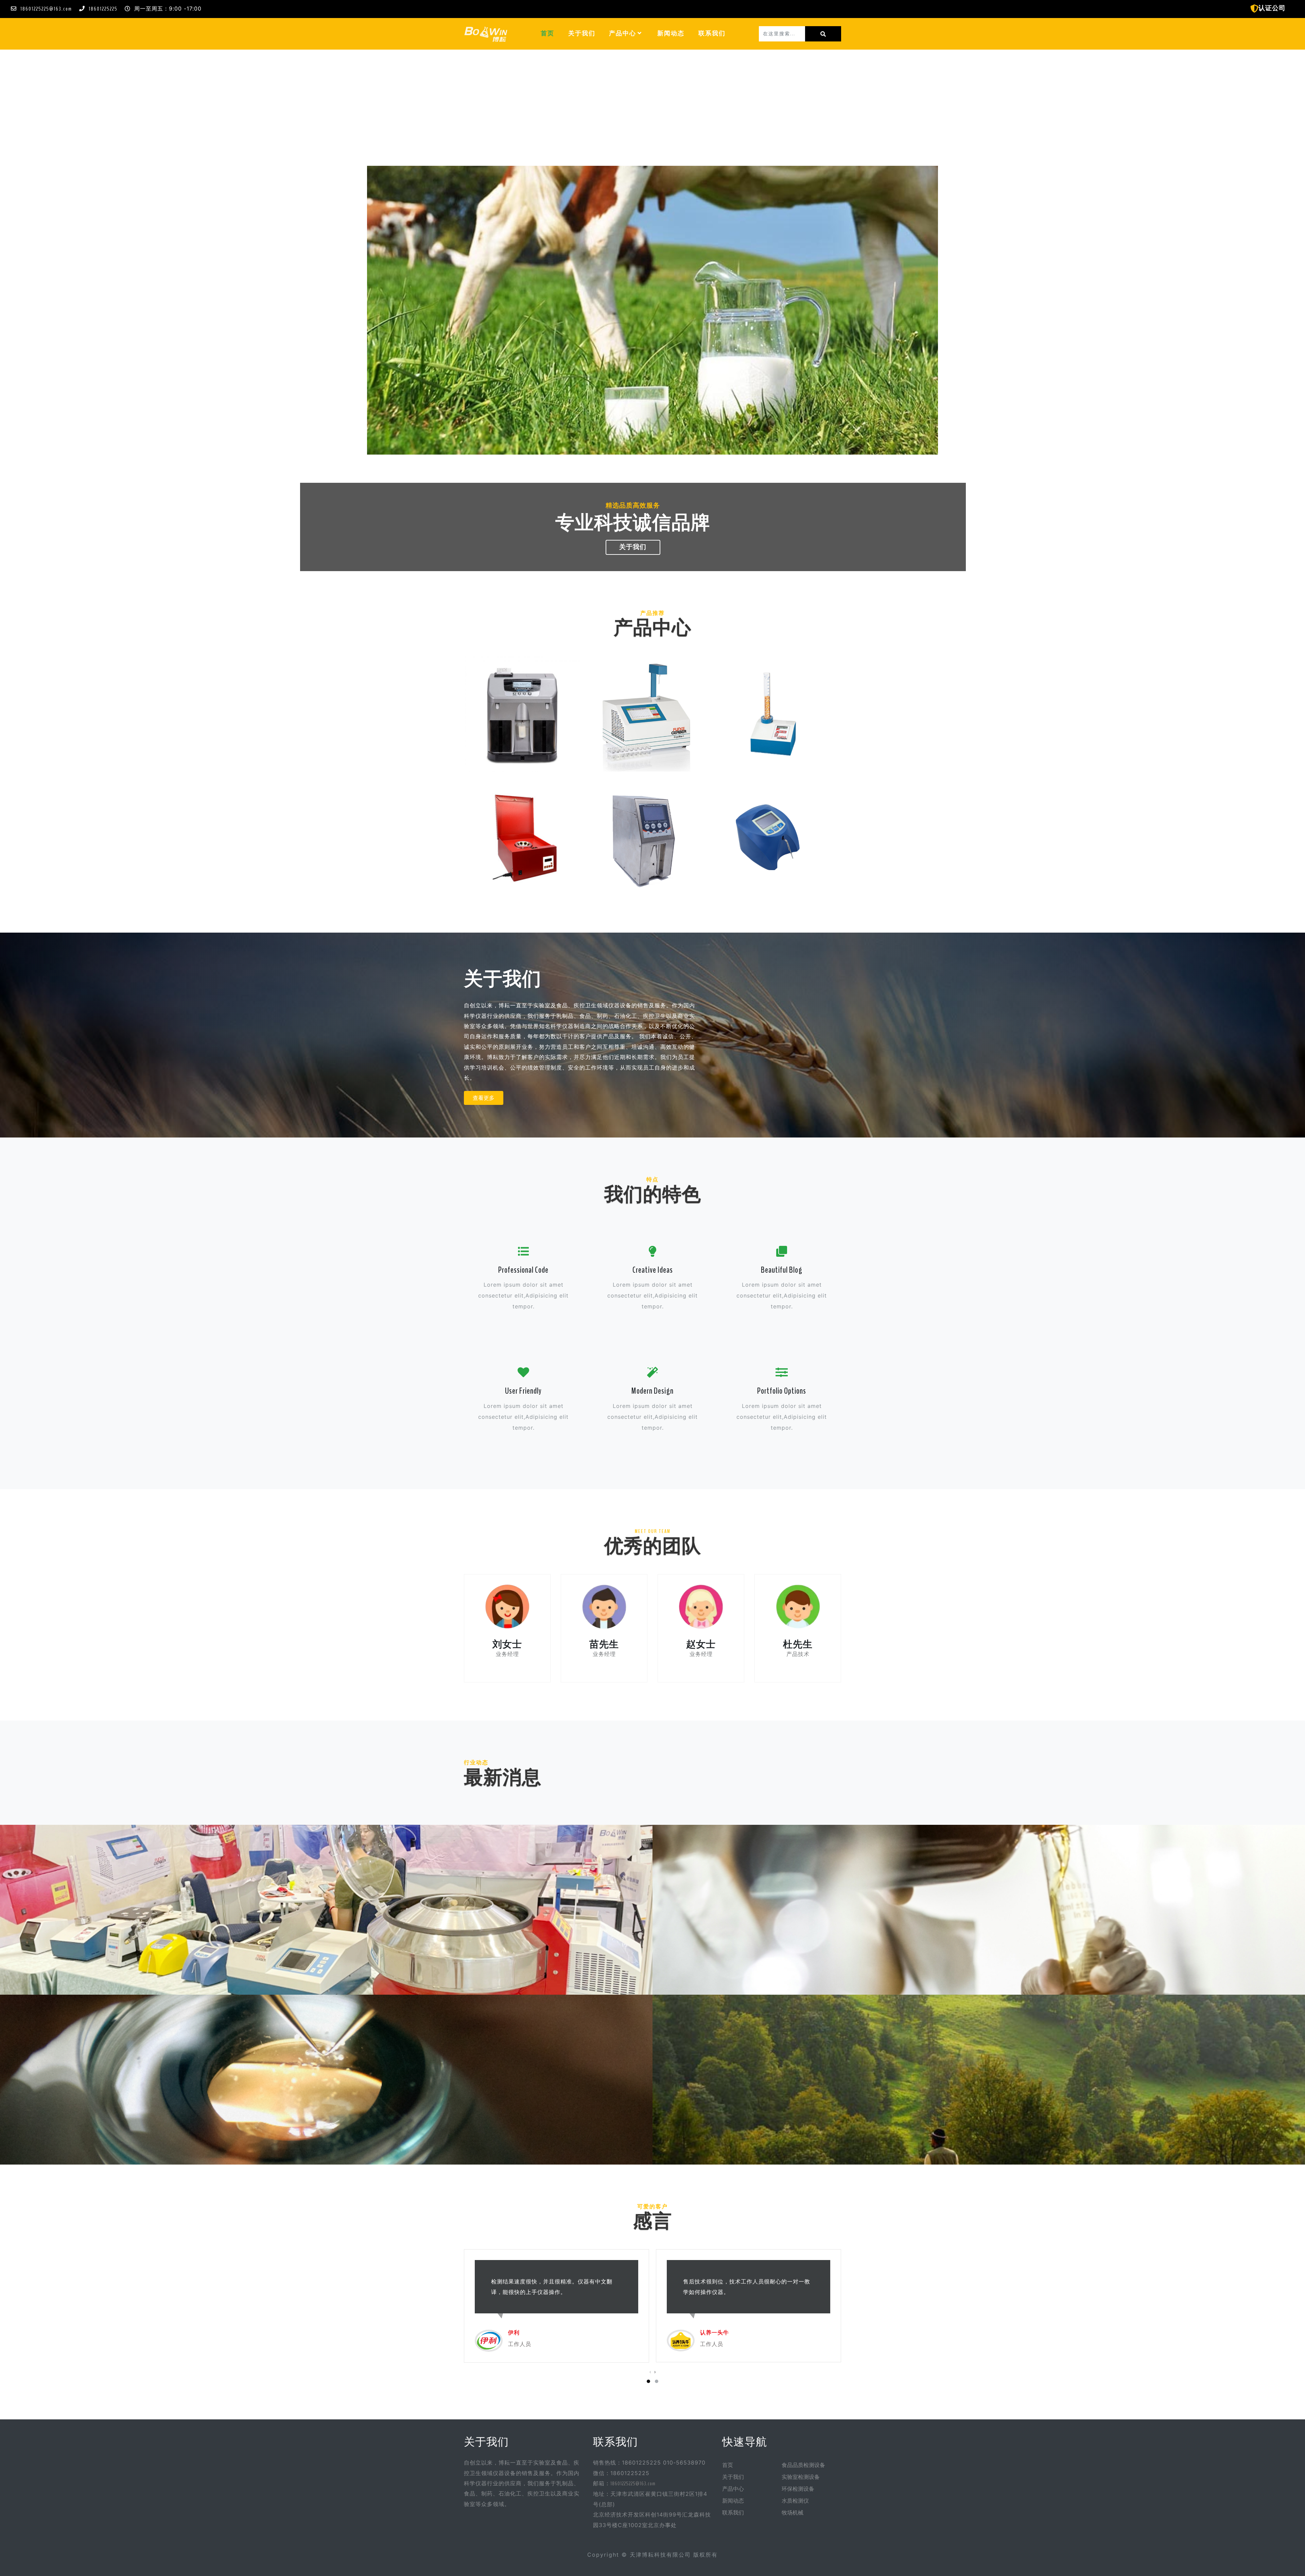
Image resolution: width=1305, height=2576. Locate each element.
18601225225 (103, 9)
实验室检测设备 (801, 2477)
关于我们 (582, 33)
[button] (640, 33)
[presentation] (650, 2372)
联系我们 (712, 33)
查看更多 (484, 1098)
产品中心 (623, 33)
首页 (551, 33)
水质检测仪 (795, 2501)
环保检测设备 (798, 2489)
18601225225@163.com (46, 9)
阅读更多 (326, 1929)
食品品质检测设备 (803, 2465)
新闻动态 (671, 33)
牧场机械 (793, 2513)
